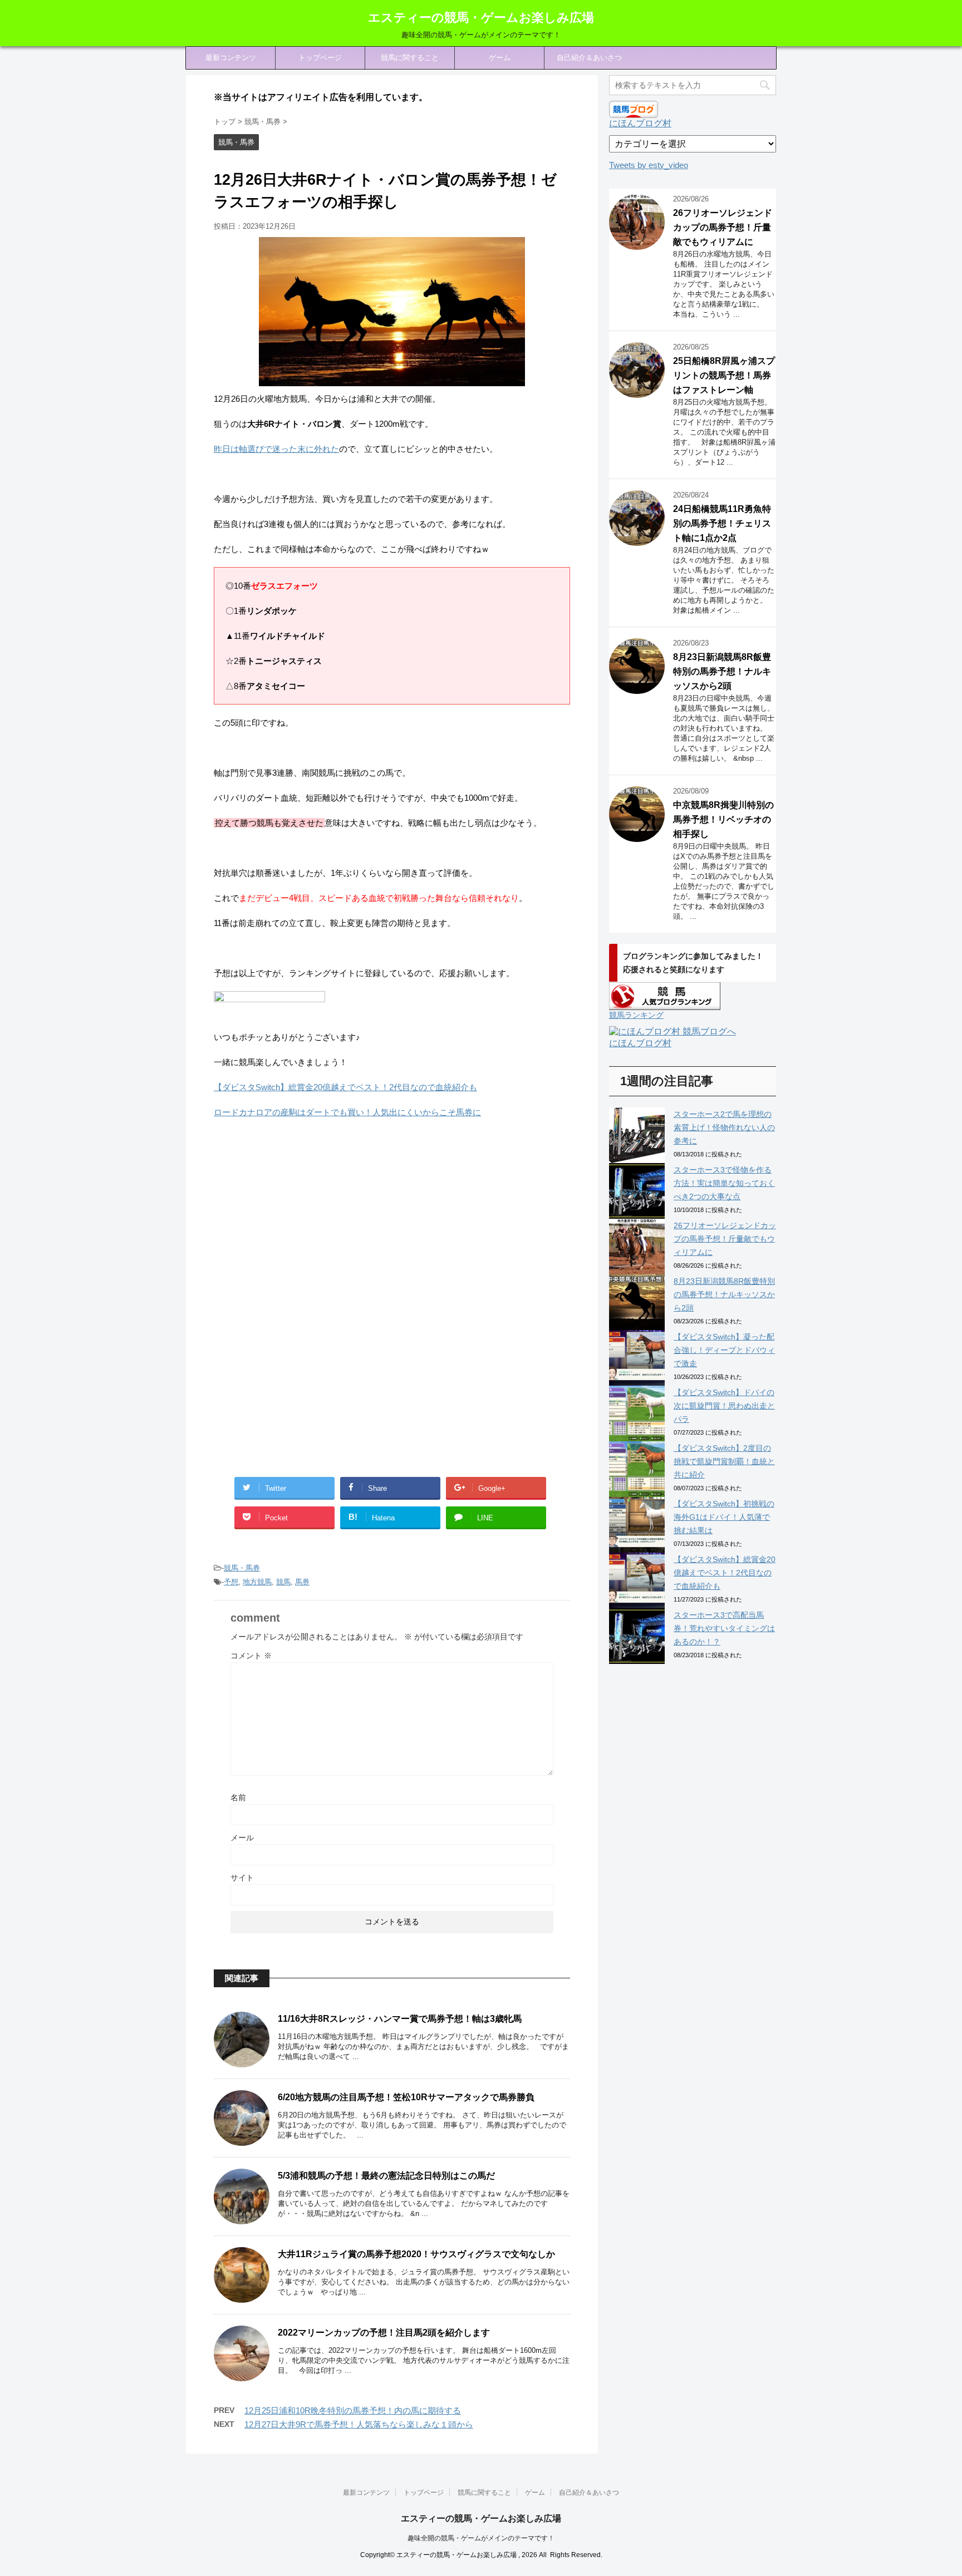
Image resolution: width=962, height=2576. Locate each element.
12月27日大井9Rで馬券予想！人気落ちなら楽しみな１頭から (359, 2424)
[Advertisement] (307, 1219)
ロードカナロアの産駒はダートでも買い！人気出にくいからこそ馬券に (347, 1112)
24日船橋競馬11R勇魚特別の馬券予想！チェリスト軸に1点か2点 (722, 523)
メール (242, 1838)
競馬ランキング (636, 1015)
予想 (231, 1582)
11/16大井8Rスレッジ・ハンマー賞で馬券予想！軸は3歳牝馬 (400, 2019)
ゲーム (500, 58)
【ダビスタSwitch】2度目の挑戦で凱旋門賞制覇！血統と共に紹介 (724, 1461)
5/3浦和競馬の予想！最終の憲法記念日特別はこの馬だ (386, 2176)
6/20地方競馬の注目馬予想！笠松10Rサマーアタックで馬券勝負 (406, 2097)
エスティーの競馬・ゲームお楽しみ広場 (481, 18)
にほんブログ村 (640, 123)
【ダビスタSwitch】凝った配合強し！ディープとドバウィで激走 (724, 1350)
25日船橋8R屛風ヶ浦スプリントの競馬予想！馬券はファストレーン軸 (724, 375)
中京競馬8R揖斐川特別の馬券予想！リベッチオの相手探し (723, 819)
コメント (251, 1656)
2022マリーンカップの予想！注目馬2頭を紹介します (384, 2333)
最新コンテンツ (231, 58)
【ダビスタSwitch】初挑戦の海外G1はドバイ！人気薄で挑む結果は (724, 1517)
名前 (238, 1797)
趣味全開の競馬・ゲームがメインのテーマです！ (481, 2538)
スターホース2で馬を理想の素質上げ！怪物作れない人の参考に (724, 1127)
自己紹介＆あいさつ (589, 58)
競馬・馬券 (242, 1568)
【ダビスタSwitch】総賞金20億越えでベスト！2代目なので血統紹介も (345, 1087)
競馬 (283, 1582)
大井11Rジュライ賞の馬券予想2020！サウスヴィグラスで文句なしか (416, 2254)
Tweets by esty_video (649, 165)
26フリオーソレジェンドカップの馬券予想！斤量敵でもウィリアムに (723, 227)
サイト (242, 1878)
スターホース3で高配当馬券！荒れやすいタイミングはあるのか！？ (724, 1628)
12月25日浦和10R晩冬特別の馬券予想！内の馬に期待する (353, 2410)
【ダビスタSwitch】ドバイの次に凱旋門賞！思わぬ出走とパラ (724, 1406)
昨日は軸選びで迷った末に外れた (276, 449)
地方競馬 (257, 1582)
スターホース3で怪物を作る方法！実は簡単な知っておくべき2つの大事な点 (724, 1183)
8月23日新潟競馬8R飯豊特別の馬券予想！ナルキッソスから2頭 (722, 671)
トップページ (320, 58)
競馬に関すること (410, 58)
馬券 (302, 1582)
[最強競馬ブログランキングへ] (269, 1012)
